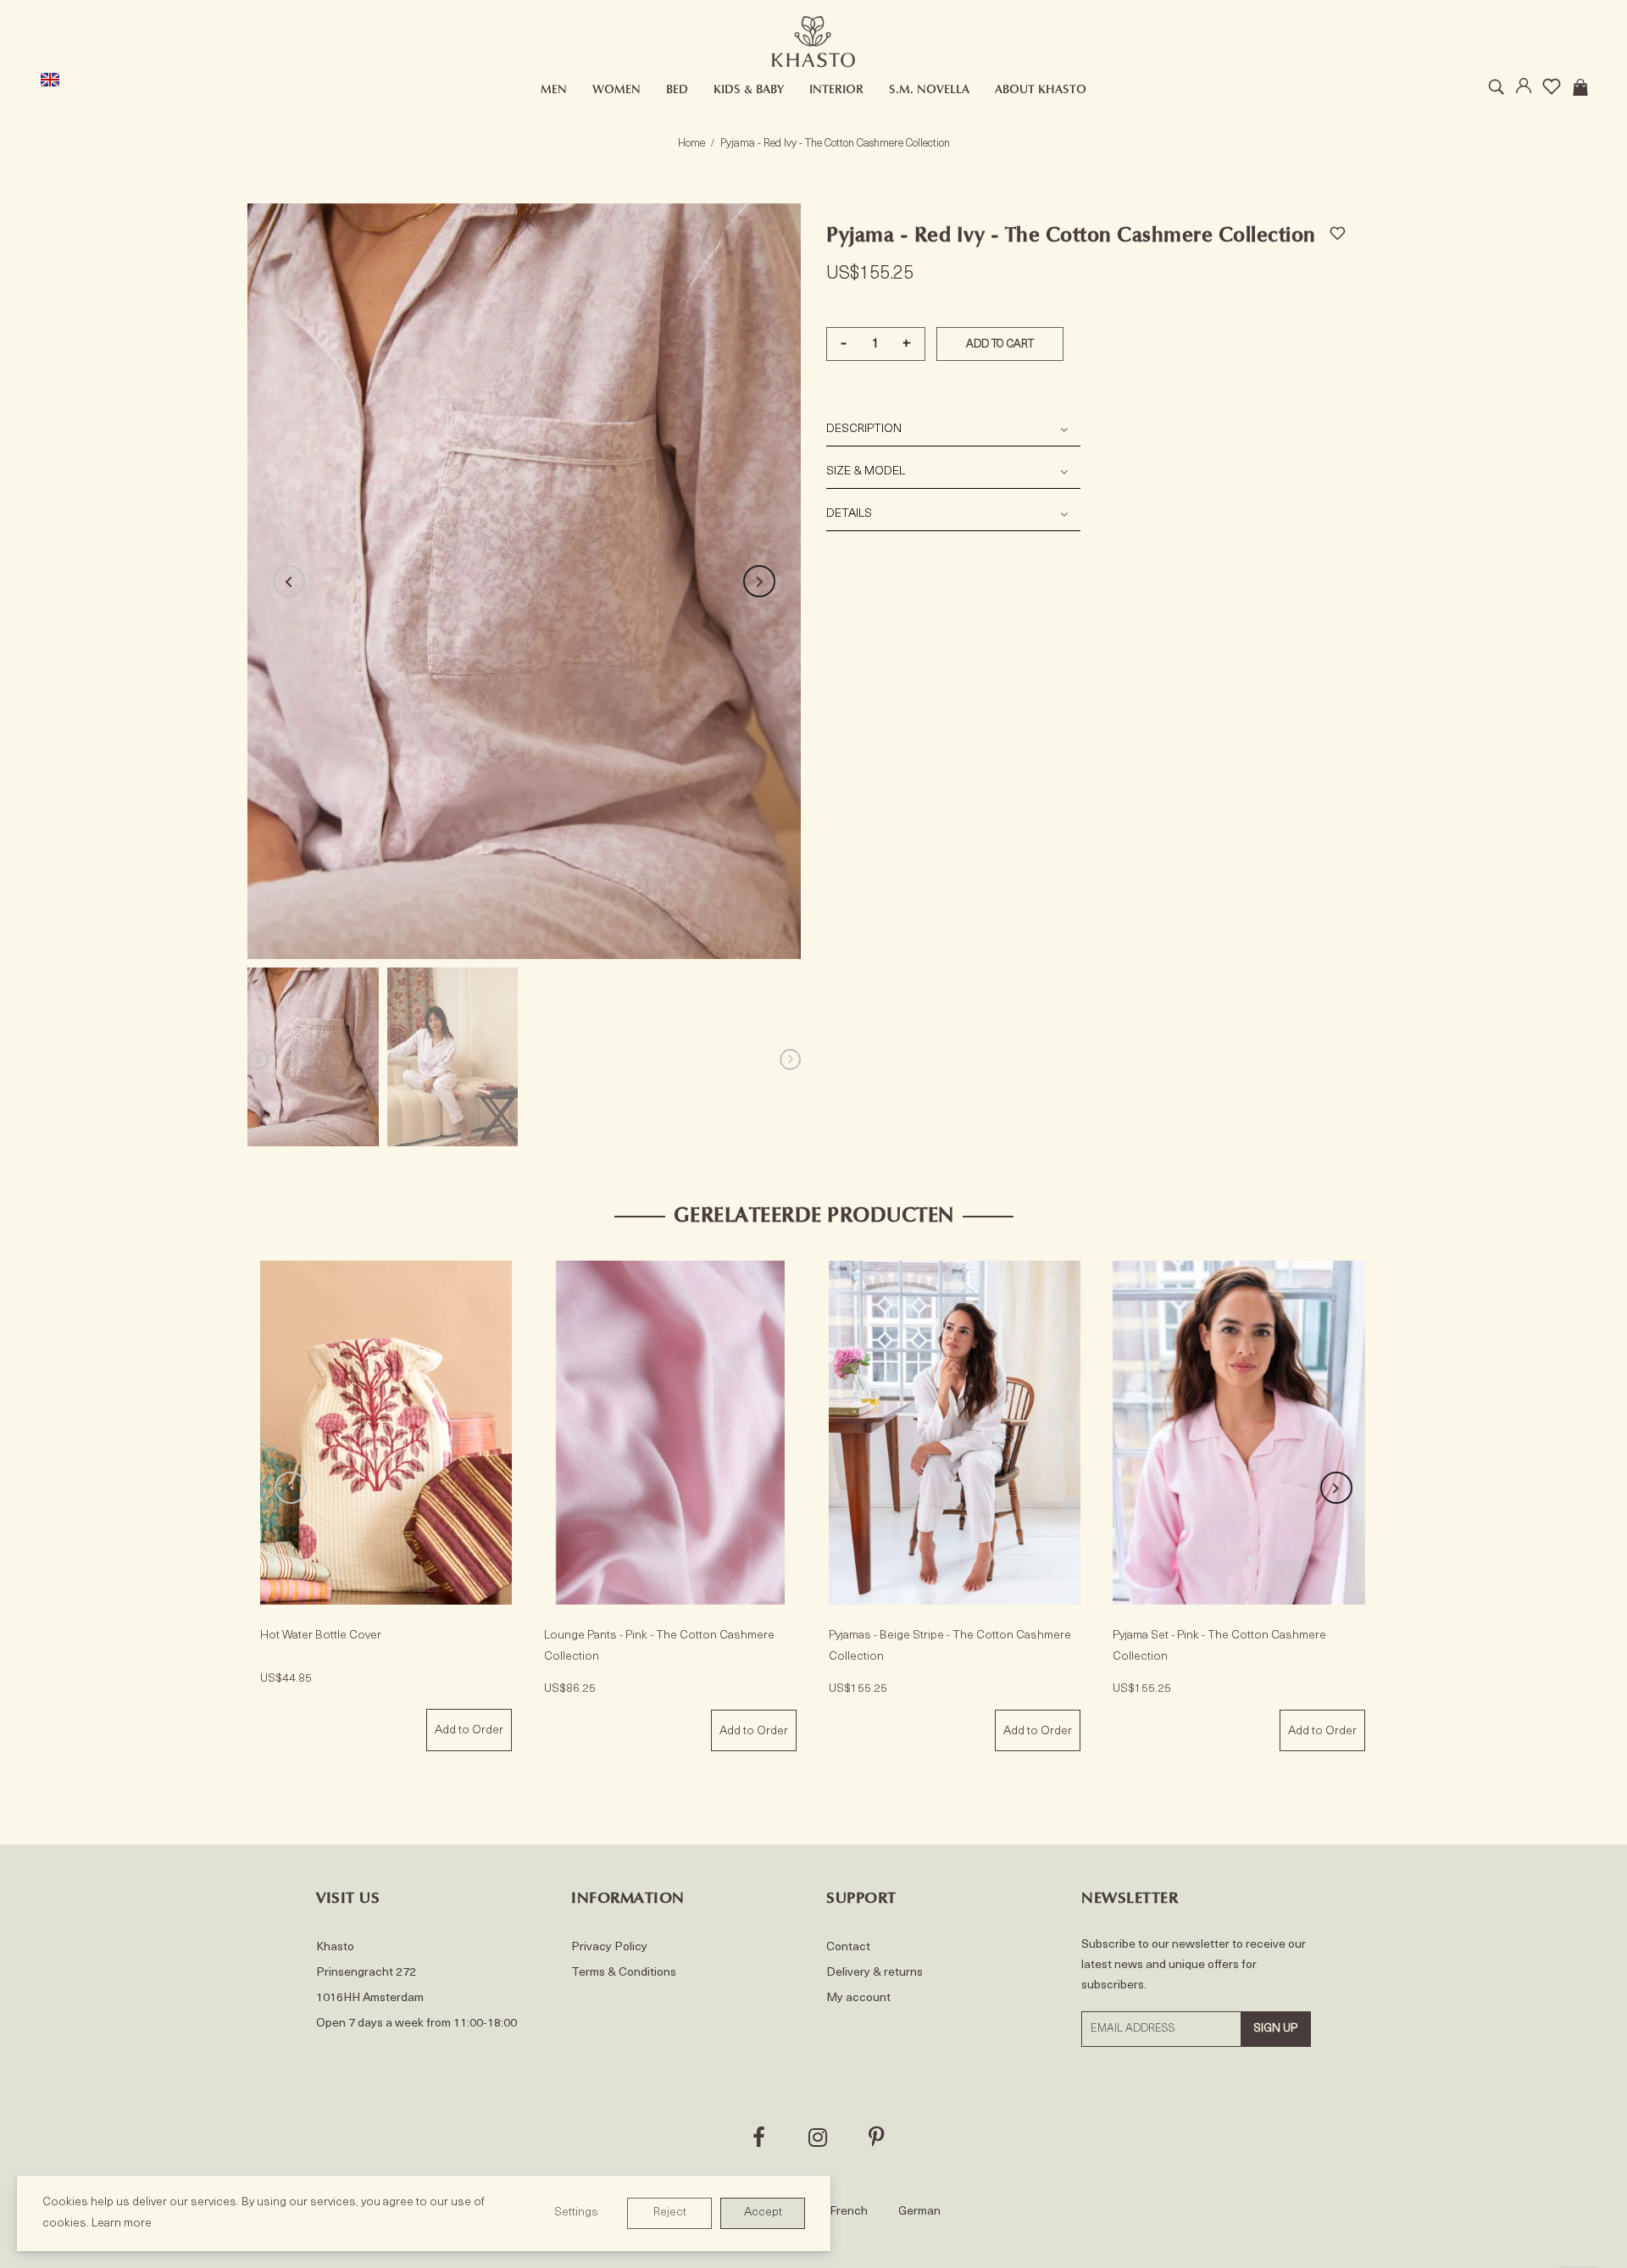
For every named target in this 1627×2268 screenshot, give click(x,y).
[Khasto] (814, 42)
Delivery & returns (875, 1973)
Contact (848, 1947)
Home (691, 144)
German (919, 2212)
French (849, 2212)
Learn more (122, 2224)
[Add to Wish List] (1337, 231)
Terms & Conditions (624, 1973)
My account (858, 1998)
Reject (670, 2213)
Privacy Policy (609, 1947)
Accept (763, 2213)
